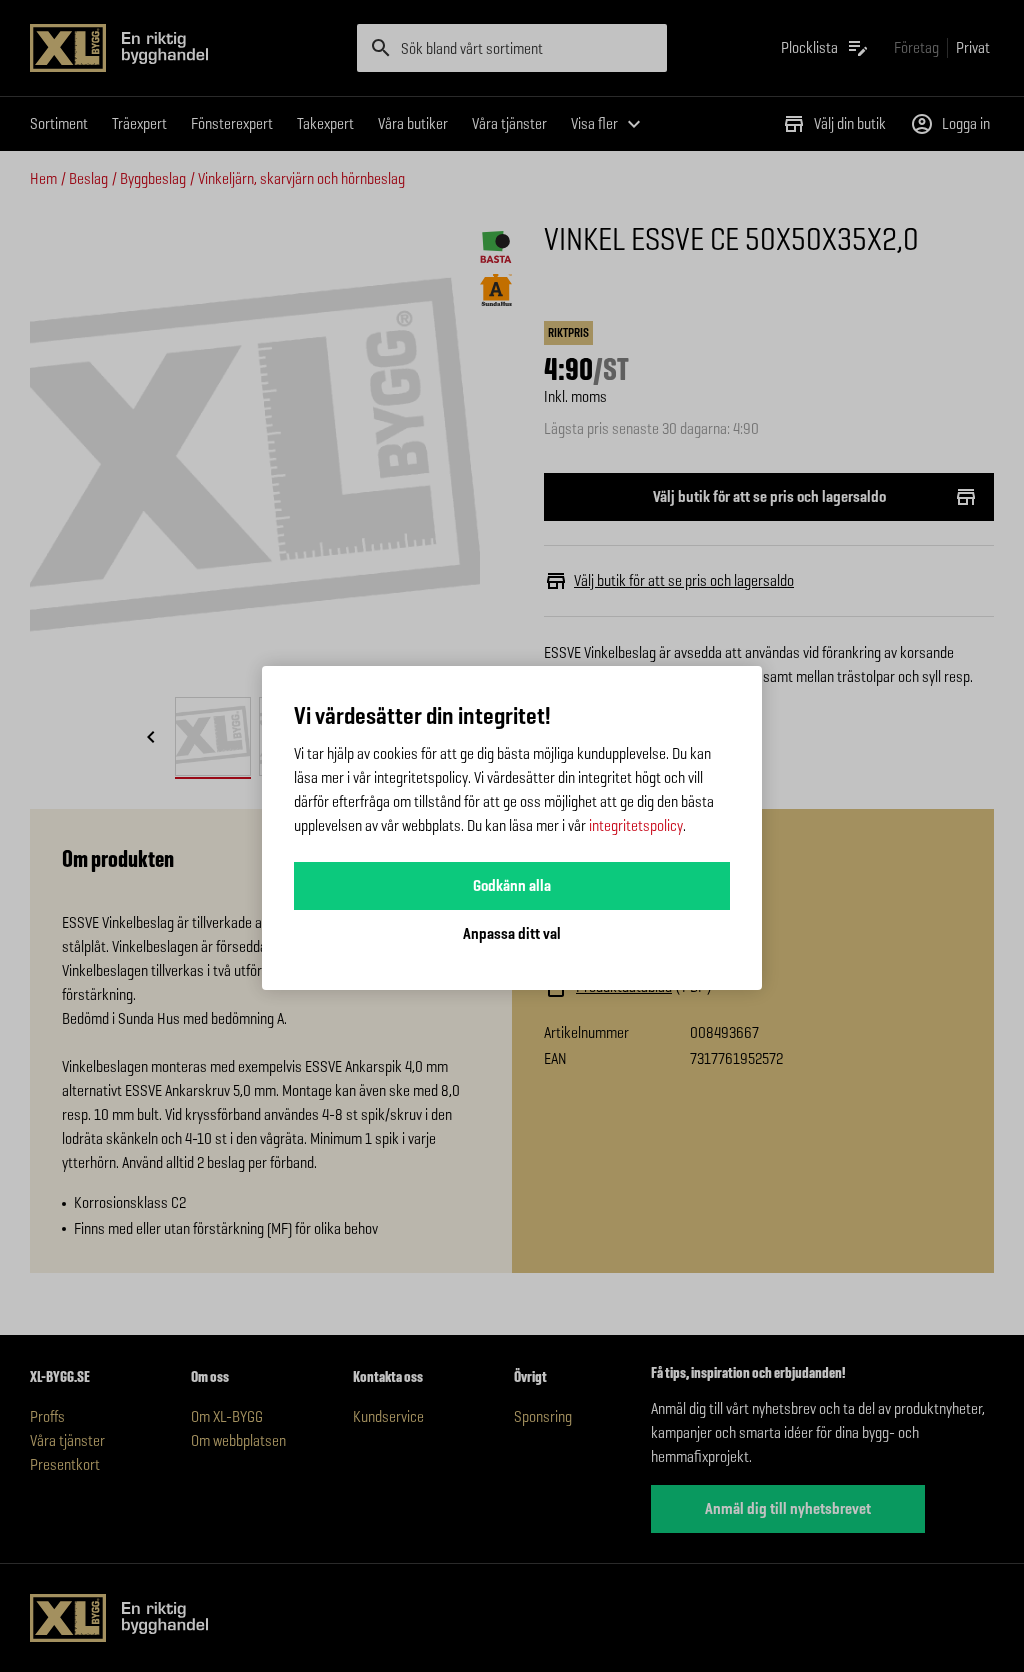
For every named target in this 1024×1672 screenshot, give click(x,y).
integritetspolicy (636, 825)
